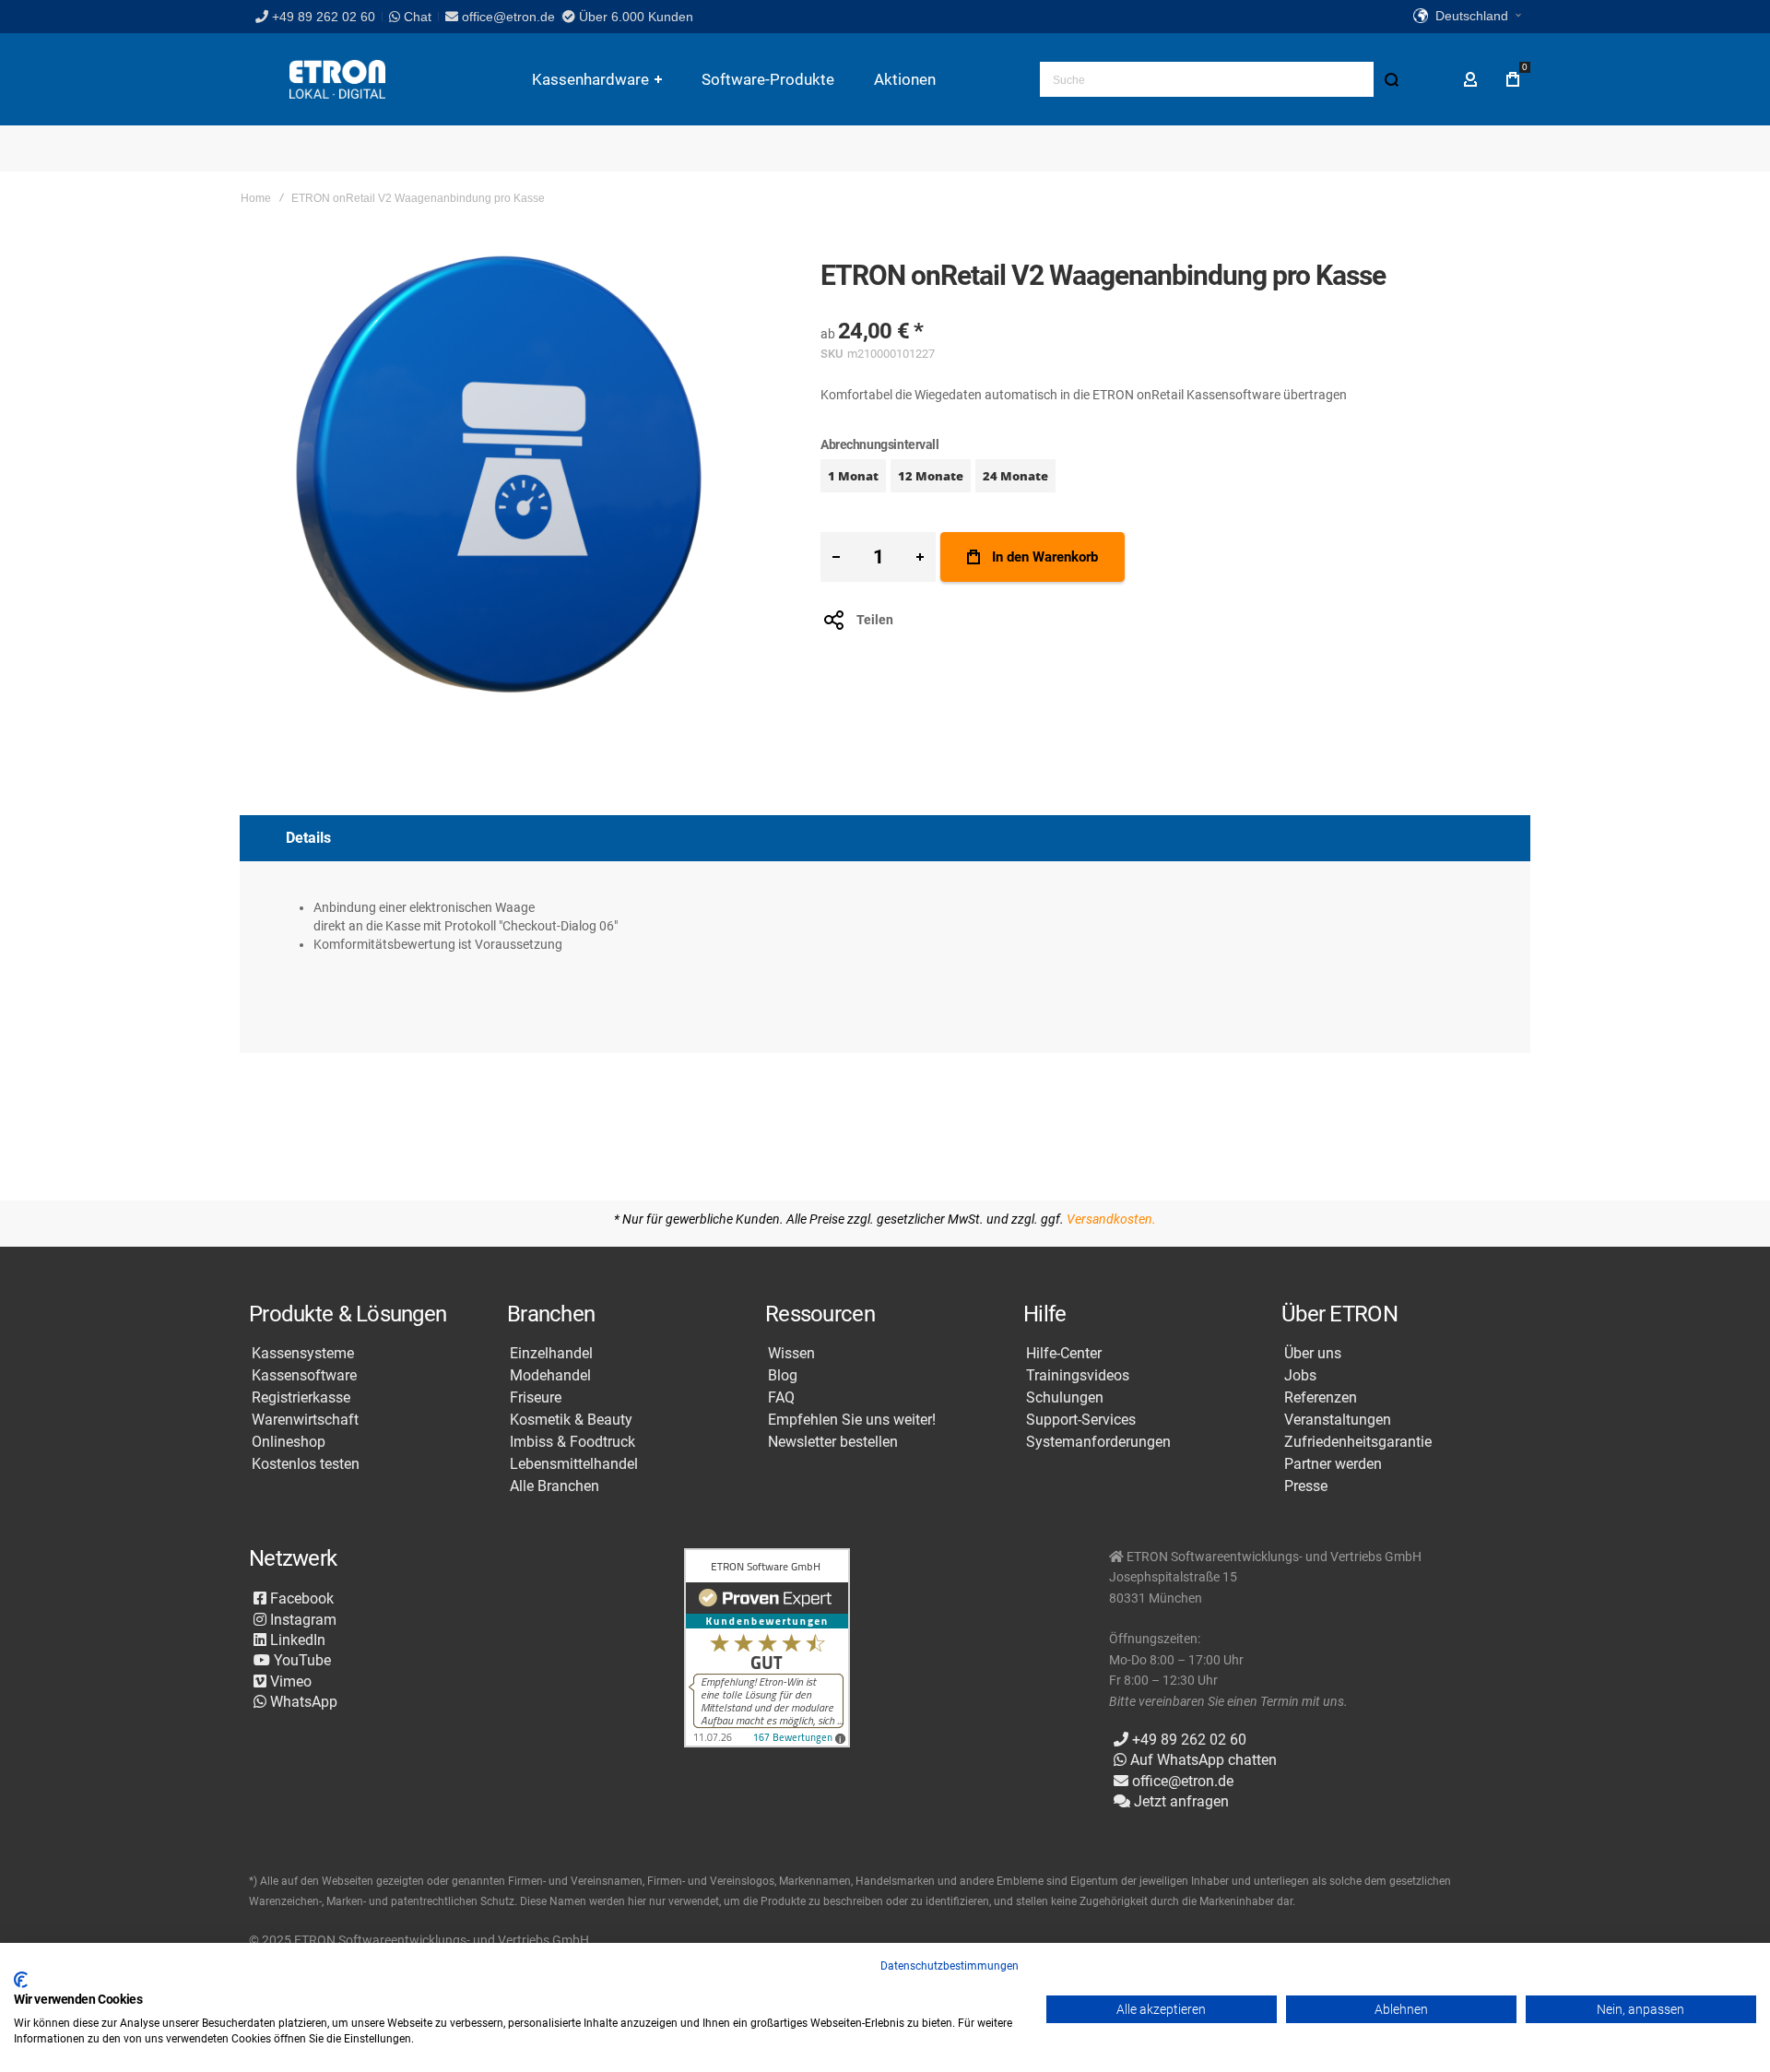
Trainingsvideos (1078, 1376)
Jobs (1300, 1376)
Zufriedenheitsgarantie (1358, 1442)
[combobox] (1224, 79)
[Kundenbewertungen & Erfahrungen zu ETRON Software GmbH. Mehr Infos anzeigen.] (767, 1649)
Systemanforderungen (1098, 1442)
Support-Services (1081, 1420)
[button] (1467, 17)
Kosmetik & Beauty (571, 1420)
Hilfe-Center (1064, 1354)
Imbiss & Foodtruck (572, 1442)
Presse (1306, 1486)
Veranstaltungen (1338, 1420)
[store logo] (337, 80)
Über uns (1313, 1354)
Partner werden (1333, 1464)
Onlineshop (289, 1442)
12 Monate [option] (931, 476)
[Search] (1391, 79)
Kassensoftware (304, 1376)
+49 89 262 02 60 (324, 17)
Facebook (300, 1598)
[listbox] (1175, 478)
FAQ (781, 1398)
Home (256, 198)
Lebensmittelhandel (574, 1464)
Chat (416, 17)
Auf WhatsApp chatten (1202, 1760)
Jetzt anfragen (1180, 1801)
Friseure (536, 1398)
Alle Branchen (555, 1486)
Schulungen (1065, 1398)
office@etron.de (508, 17)
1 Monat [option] (853, 476)
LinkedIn (296, 1640)
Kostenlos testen (306, 1464)
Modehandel (550, 1376)
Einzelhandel (551, 1354)
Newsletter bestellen (833, 1442)
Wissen (791, 1354)
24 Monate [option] (1015, 476)
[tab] (885, 838)
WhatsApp (302, 1702)
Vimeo (289, 1681)
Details (308, 838)
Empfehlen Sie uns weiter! (852, 1420)
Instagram (301, 1620)
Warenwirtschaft (305, 1420)
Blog (783, 1376)
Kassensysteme (303, 1354)
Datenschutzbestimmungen (950, 1966)
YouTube (301, 1660)
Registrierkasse (301, 1398)
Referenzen (1321, 1398)
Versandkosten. (1111, 1219)
